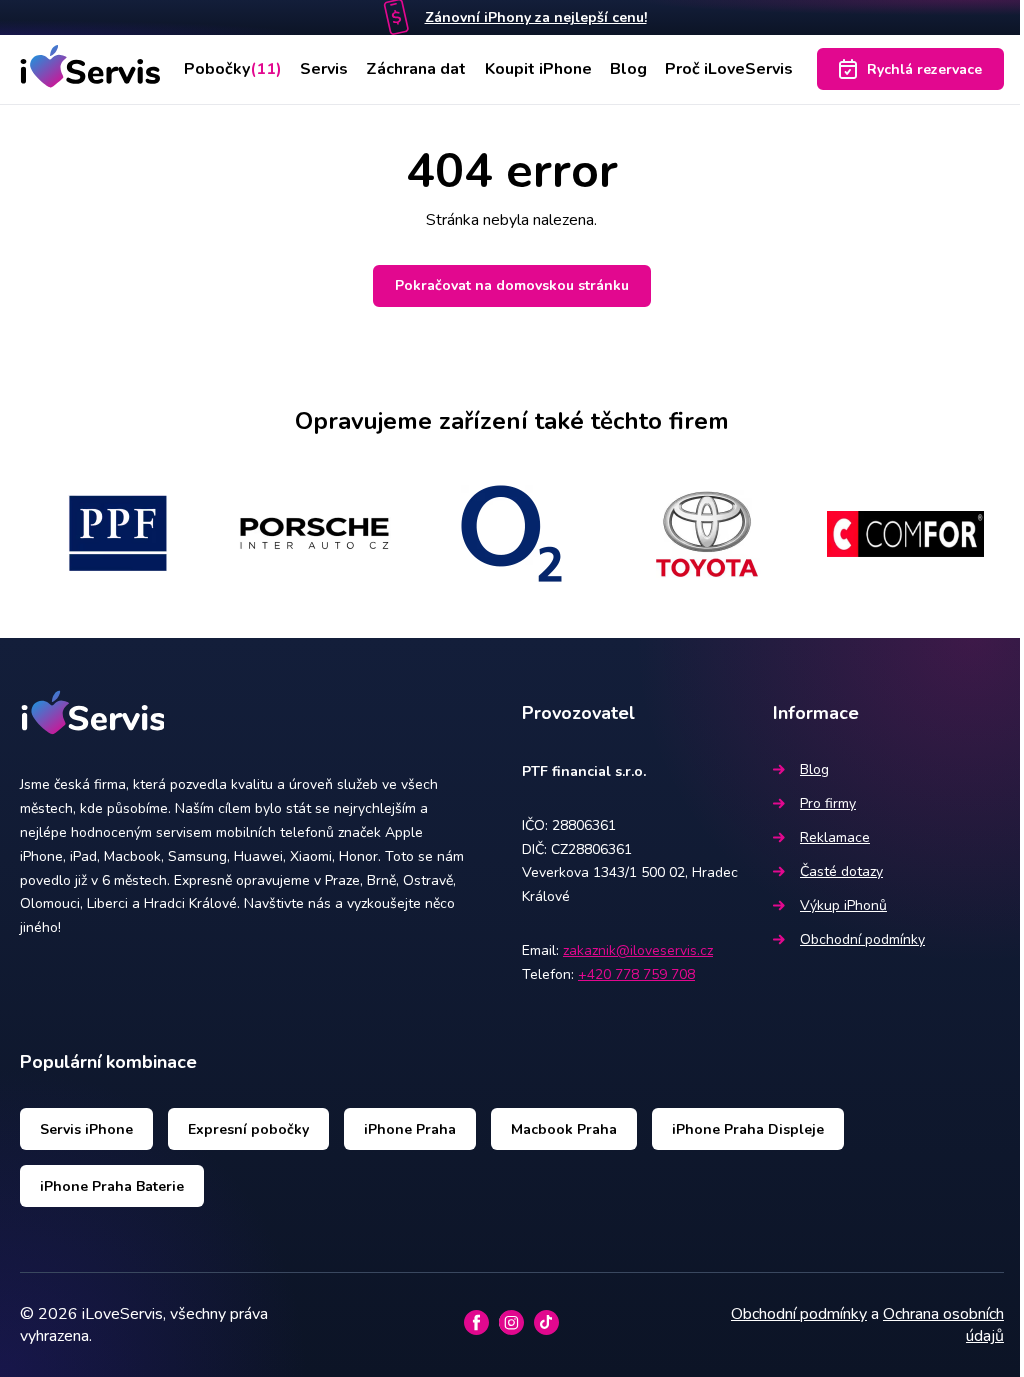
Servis (324, 69)
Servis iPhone (86, 1129)
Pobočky (233, 69)
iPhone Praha (410, 1129)
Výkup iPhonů (843, 905)
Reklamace (835, 837)
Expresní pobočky (248, 1129)
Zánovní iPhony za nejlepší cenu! (536, 17)
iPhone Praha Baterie (112, 1186)
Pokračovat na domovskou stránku (512, 285)
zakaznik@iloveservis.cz (638, 950)
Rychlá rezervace (924, 69)
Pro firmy (828, 803)
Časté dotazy (841, 871)
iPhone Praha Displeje (748, 1129)
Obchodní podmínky (862, 939)
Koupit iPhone (538, 69)
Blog (628, 69)
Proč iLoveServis (729, 69)
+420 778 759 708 (636, 974)
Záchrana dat (416, 69)
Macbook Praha (564, 1129)
